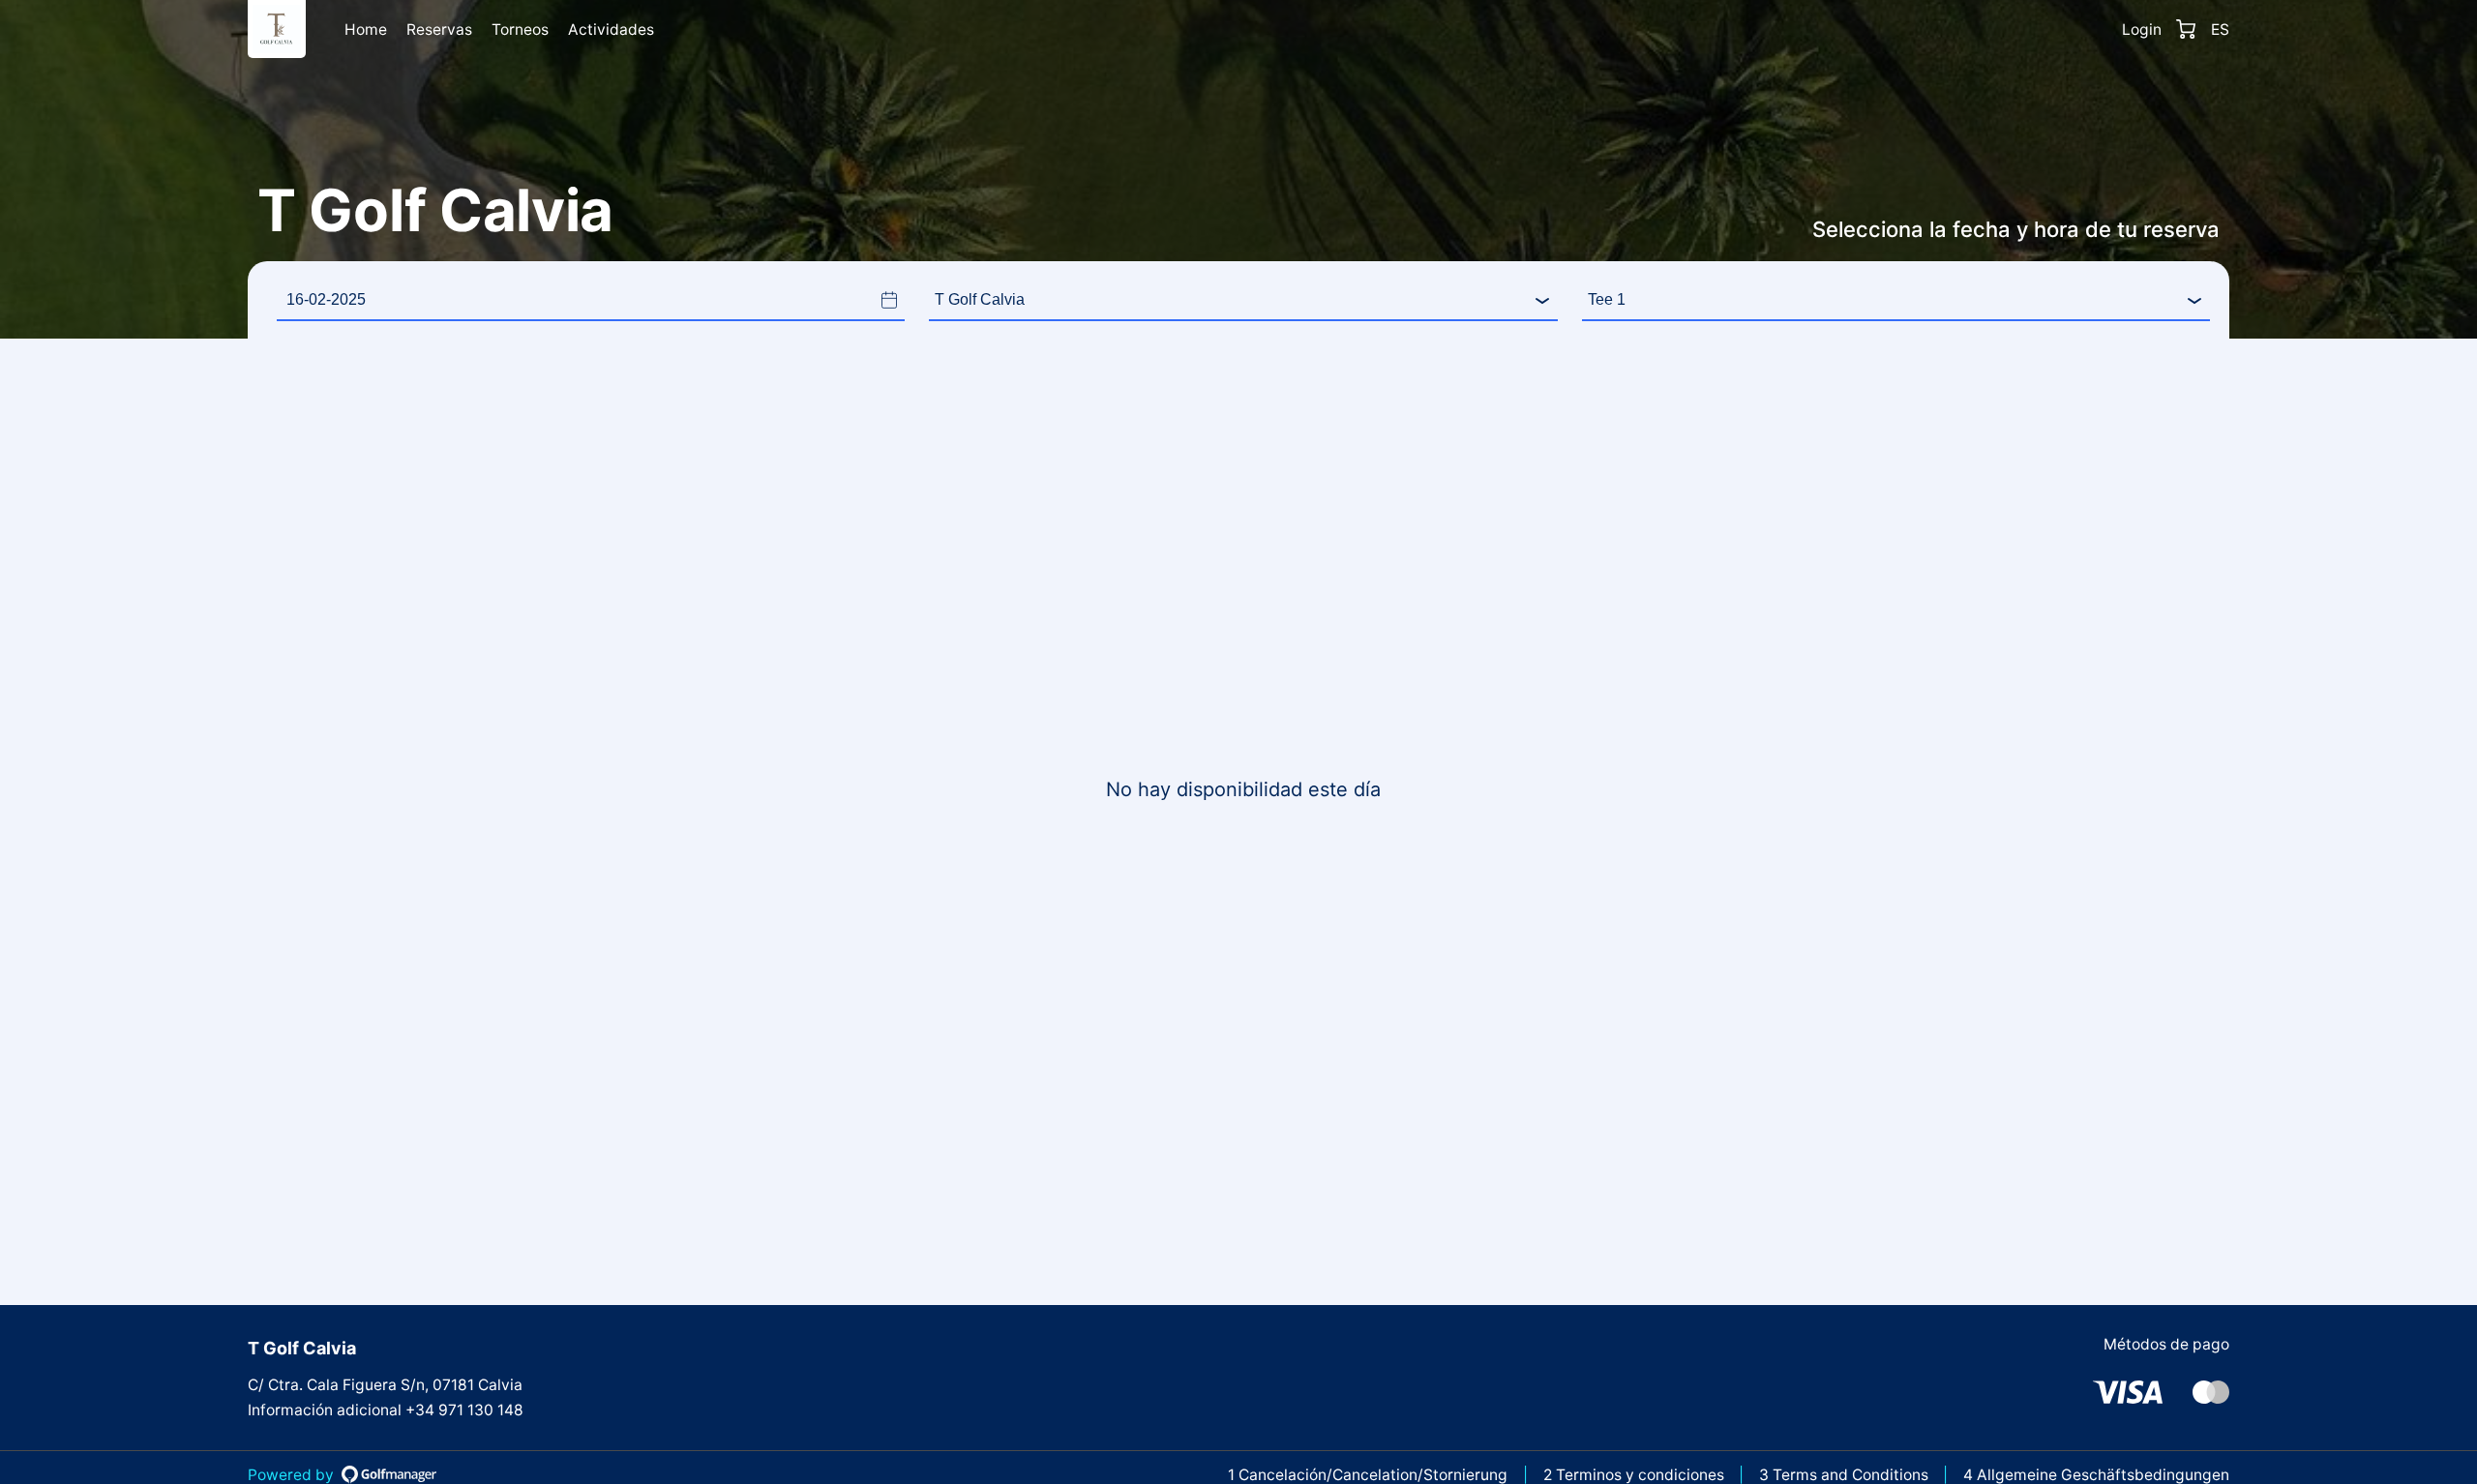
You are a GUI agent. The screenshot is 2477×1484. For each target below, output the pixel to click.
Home (366, 30)
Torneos (520, 30)
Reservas (439, 30)
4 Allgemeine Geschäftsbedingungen (2096, 1475)
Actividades (611, 30)
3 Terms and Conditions (1844, 1475)
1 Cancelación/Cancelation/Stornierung (1368, 1475)
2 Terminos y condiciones (1634, 1475)
